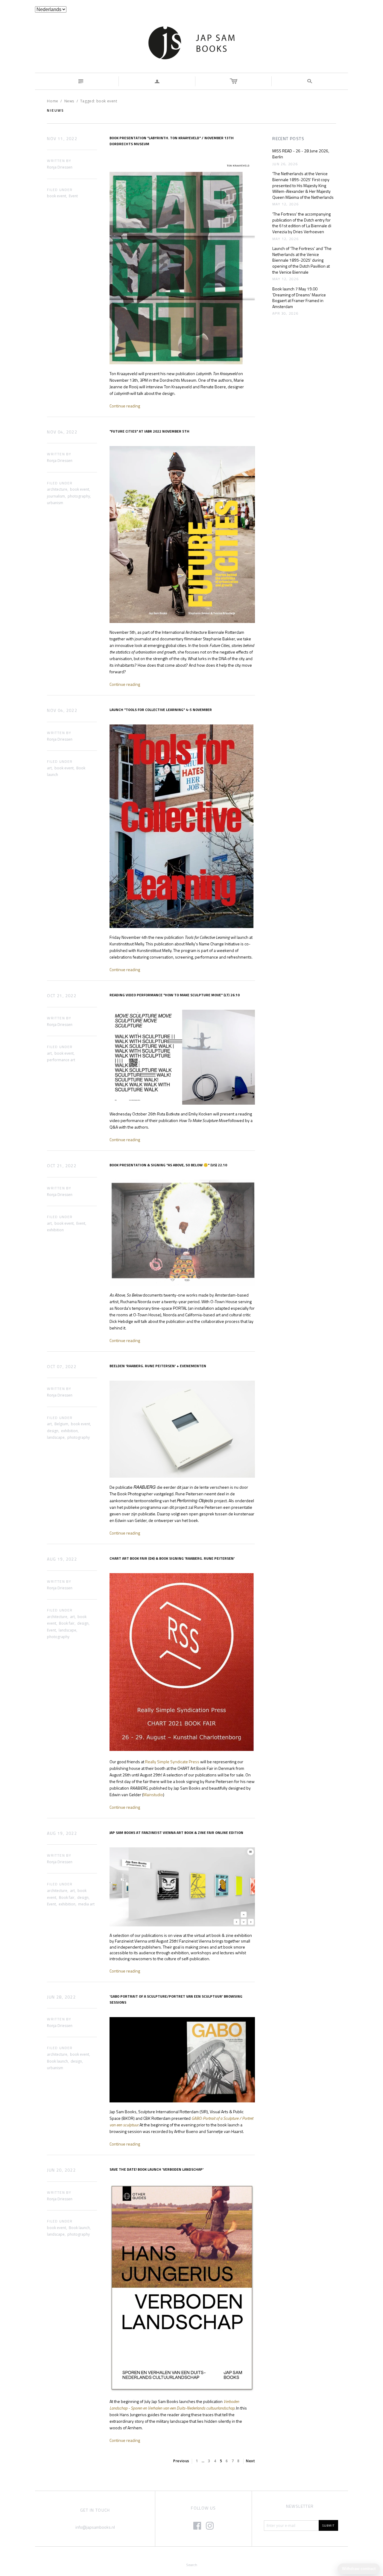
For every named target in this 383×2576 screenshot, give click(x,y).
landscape (56, 1437)
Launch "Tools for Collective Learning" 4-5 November (161, 710)
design (53, 1431)
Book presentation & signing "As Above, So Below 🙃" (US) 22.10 (168, 1165)
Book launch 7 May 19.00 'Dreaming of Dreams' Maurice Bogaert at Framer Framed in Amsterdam (299, 298)
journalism (56, 496)
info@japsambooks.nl (95, 2527)
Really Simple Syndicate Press (172, 1762)
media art (86, 1904)
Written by (59, 161)
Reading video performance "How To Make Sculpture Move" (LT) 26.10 (175, 995)
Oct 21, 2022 (62, 996)
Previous (181, 2461)
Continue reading (125, 406)
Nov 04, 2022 (62, 432)
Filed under (60, 190)
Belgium (61, 1424)
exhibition (55, 1230)
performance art (61, 1060)
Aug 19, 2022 (62, 1559)
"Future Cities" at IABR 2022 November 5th (149, 431)
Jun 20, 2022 (61, 2170)
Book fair (67, 1623)
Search (192, 2565)
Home (53, 101)
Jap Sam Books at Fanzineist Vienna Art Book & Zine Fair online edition (176, 1833)
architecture (57, 489)
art (49, 768)
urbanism (55, 503)
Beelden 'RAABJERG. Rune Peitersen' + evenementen (158, 1366)
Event (73, 196)
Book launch (57, 2061)
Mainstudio (153, 1795)
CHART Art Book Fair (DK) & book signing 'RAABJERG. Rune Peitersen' (172, 1558)
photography (79, 496)
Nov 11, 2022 (62, 139)
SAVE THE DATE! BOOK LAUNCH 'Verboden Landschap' (156, 2169)
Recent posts (288, 139)
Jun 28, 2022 (61, 1997)
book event (57, 196)
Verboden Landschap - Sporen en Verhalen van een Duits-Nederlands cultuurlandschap (174, 2405)
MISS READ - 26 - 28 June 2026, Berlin (301, 154)
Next (250, 2461)
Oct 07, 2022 (62, 1367)
